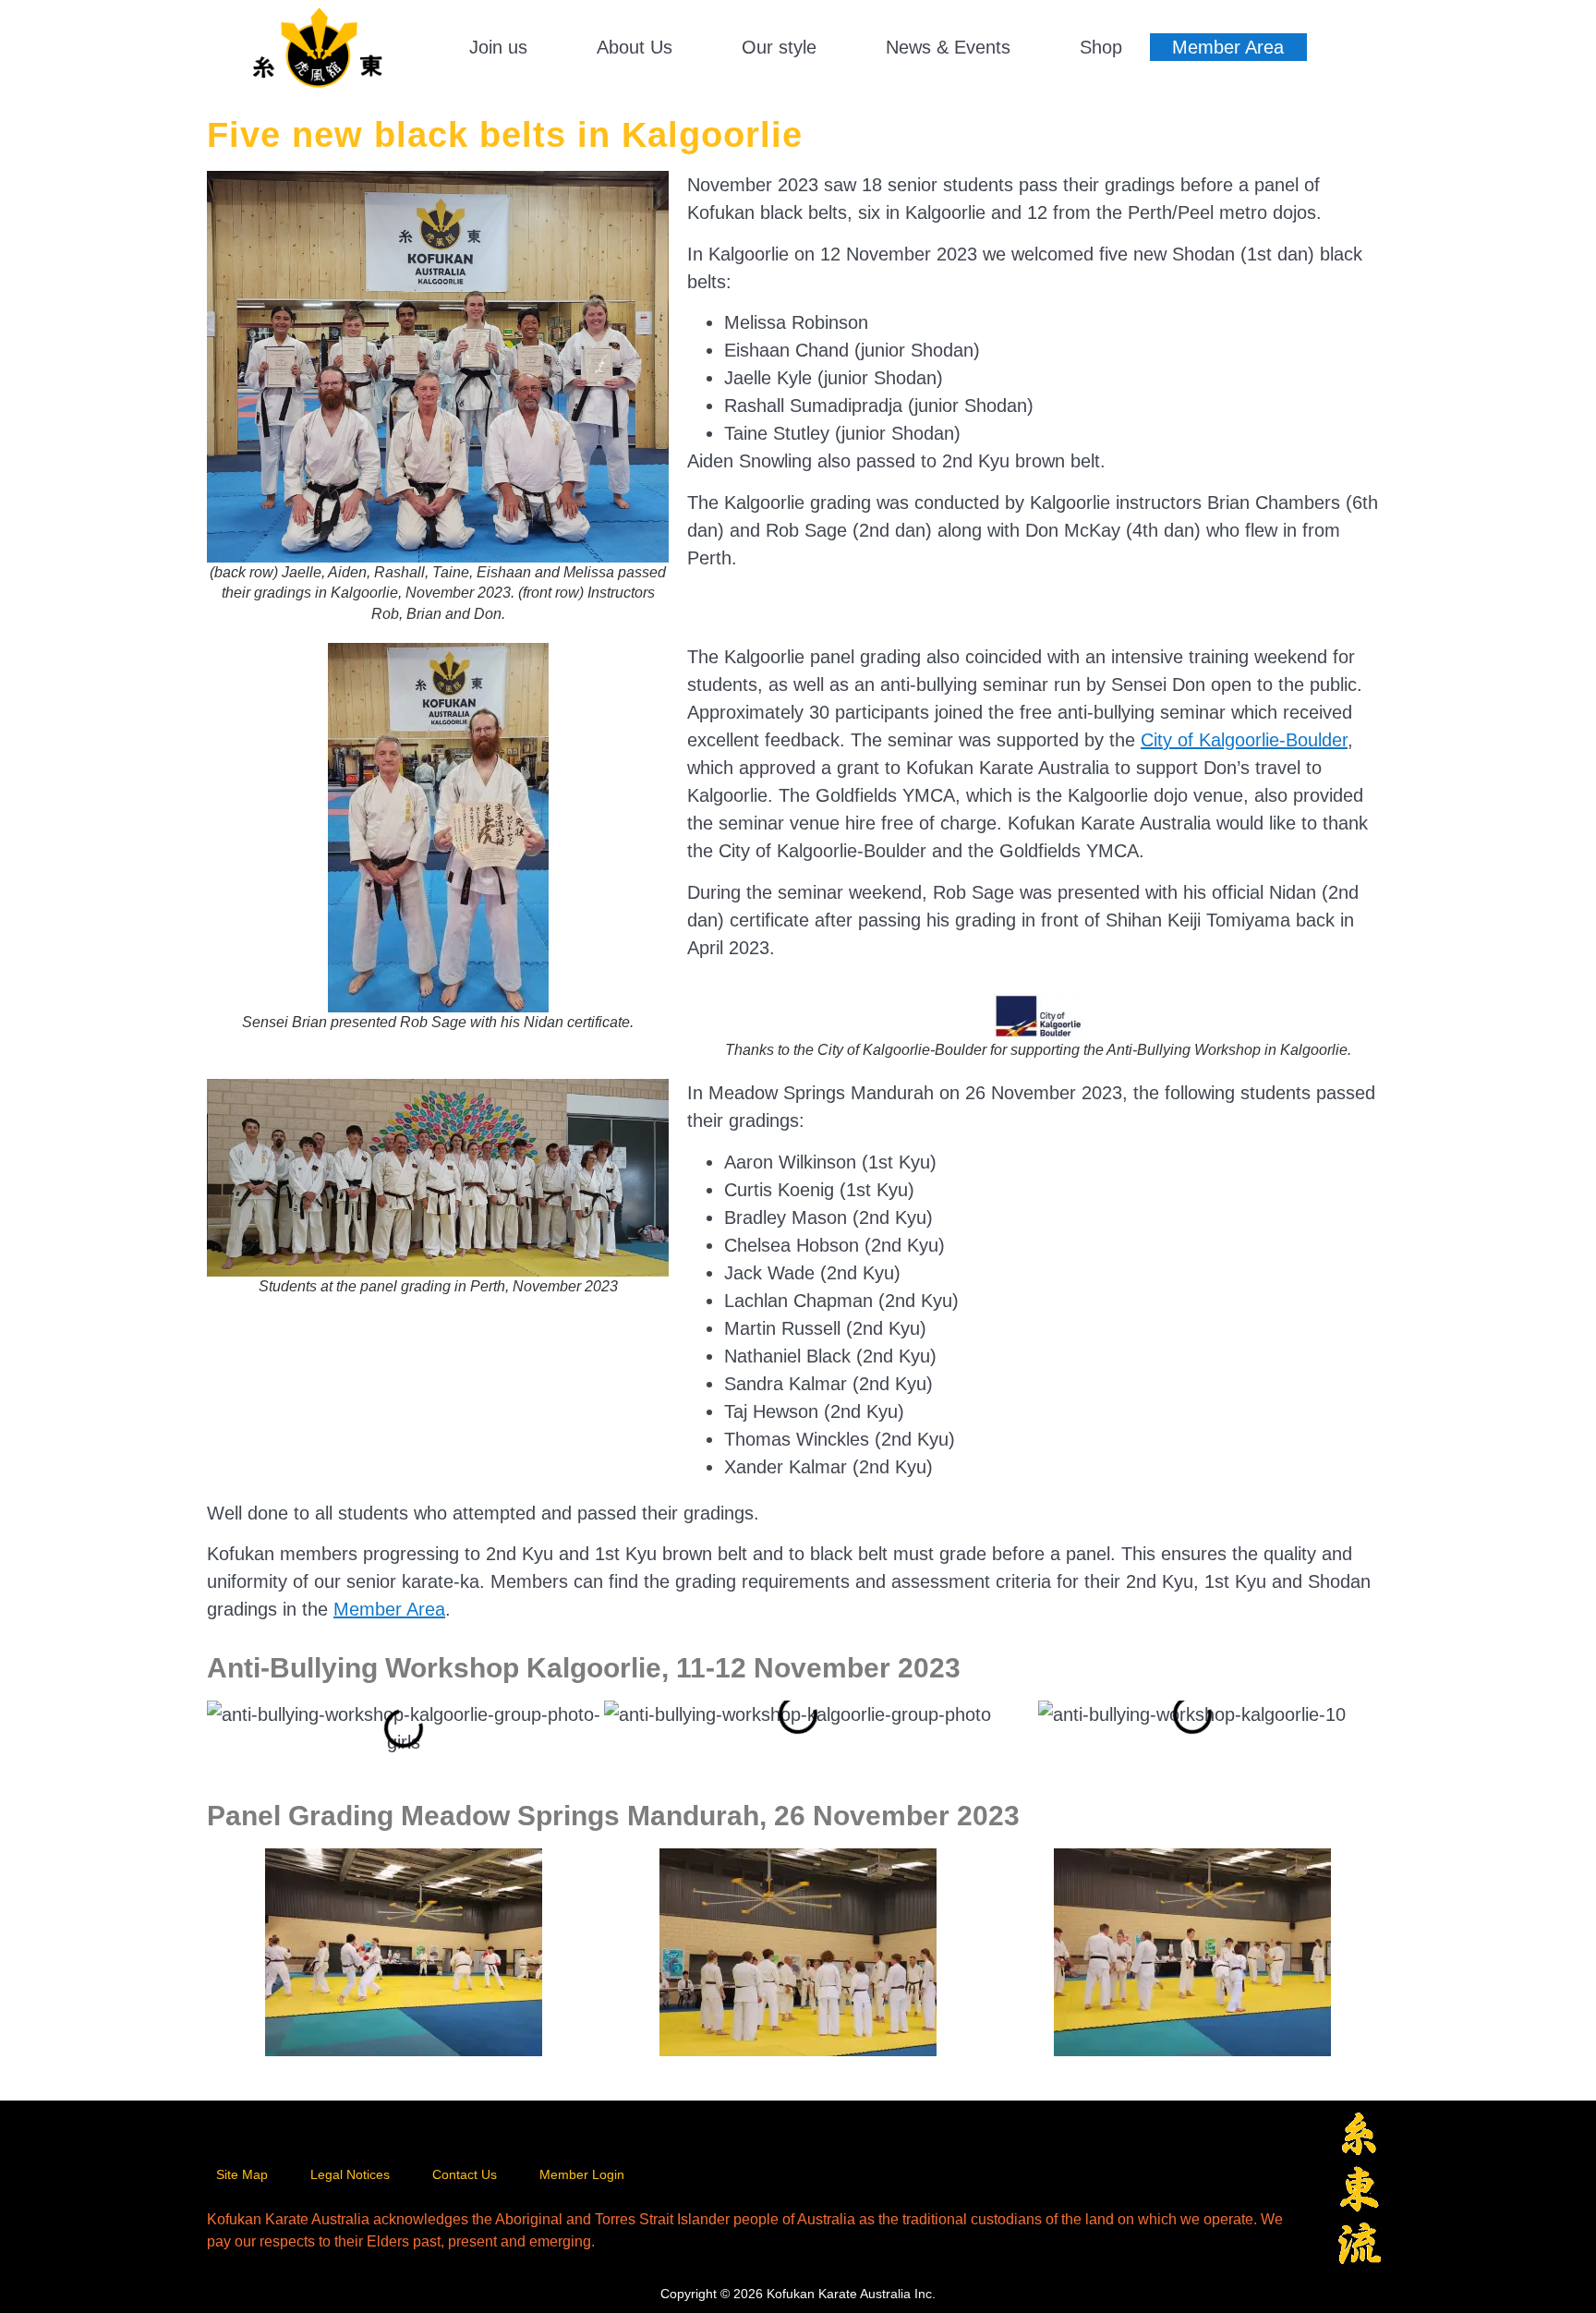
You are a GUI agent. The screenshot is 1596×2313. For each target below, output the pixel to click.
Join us (498, 47)
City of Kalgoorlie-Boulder (1244, 740)
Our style (779, 47)
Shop (1101, 47)
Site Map (242, 2174)
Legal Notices (350, 2174)
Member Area (1228, 47)
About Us (635, 47)
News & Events (948, 47)
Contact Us (465, 2174)
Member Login (582, 2174)
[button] (508, 47)
